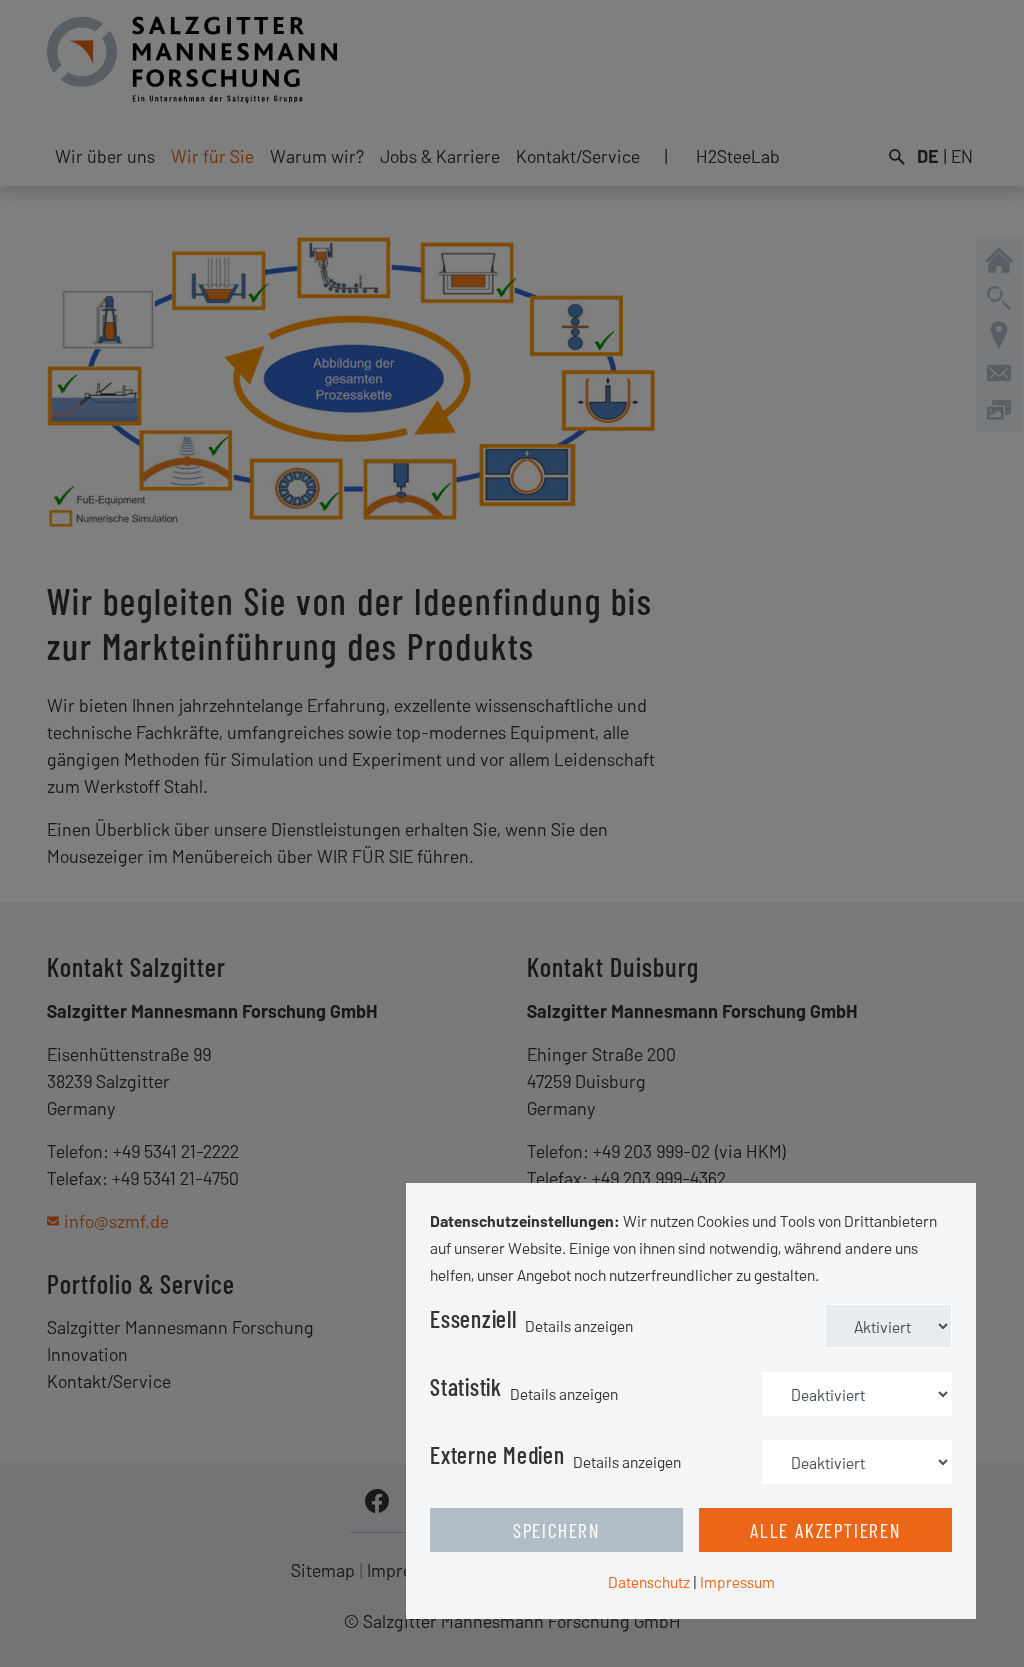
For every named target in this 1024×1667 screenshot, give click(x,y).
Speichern (556, 1530)
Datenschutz (649, 1581)
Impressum (737, 1581)
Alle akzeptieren (825, 1530)
